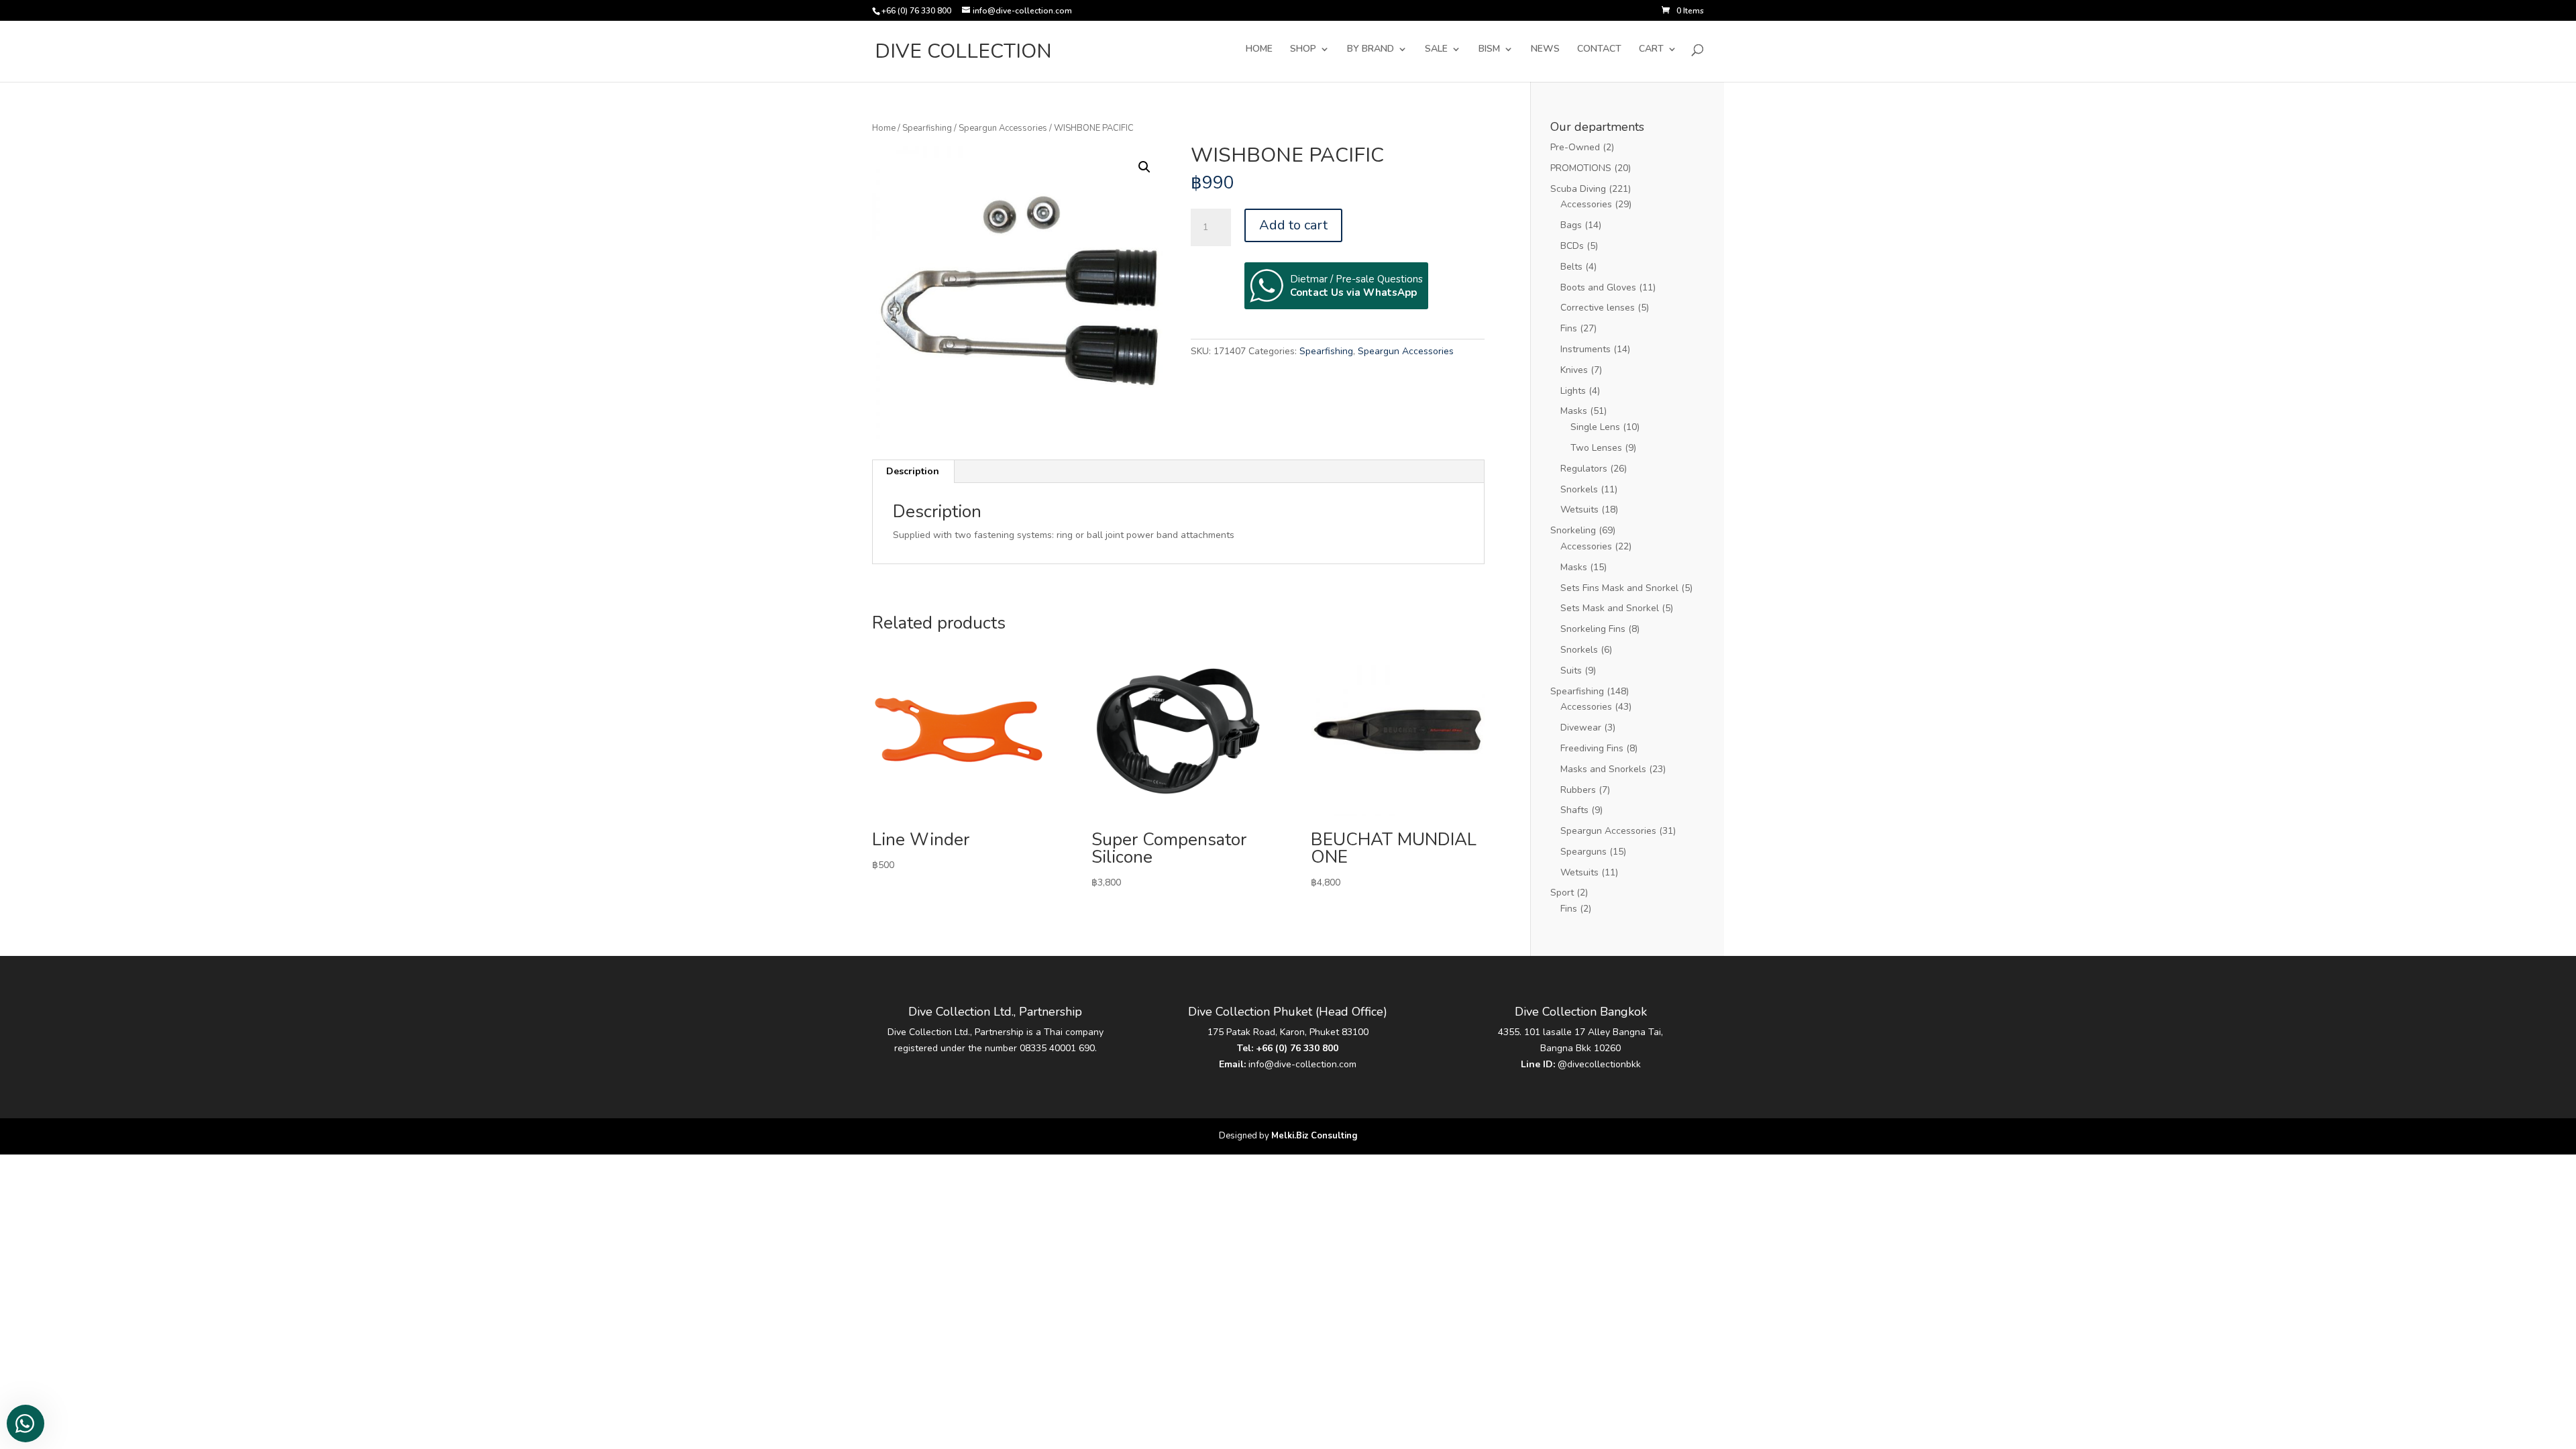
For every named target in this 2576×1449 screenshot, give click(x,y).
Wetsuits (1579, 509)
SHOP (1303, 50)
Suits (1571, 670)
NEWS (1545, 50)
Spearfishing (927, 128)
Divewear (1581, 728)
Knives (1574, 370)
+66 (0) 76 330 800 (1297, 1048)
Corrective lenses (1598, 308)
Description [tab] (913, 471)
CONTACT (1599, 50)
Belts (1571, 267)
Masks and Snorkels (1603, 769)
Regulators (1584, 469)
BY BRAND (1371, 50)
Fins (1569, 328)
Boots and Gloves (1598, 287)
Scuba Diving (1578, 189)
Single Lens (1595, 427)
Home (884, 128)
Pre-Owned (1575, 147)
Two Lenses (1596, 448)
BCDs (1572, 246)
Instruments (1586, 349)
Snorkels (1579, 489)
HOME (1259, 50)
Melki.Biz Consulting (1314, 1136)
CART (1651, 50)
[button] (1144, 167)
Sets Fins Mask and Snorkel (1619, 588)
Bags (1571, 225)
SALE (1436, 50)
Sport (1562, 893)
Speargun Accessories (1003, 128)
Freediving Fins (1592, 748)
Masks (1574, 411)
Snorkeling (1573, 530)
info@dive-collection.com (1302, 1064)
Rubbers (1578, 790)
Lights (1573, 391)
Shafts (1574, 810)
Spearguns (1584, 852)
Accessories (1586, 204)
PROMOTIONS (1581, 168)
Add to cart (1293, 225)
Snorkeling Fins (1593, 629)
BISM (1489, 50)
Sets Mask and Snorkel (1610, 608)
